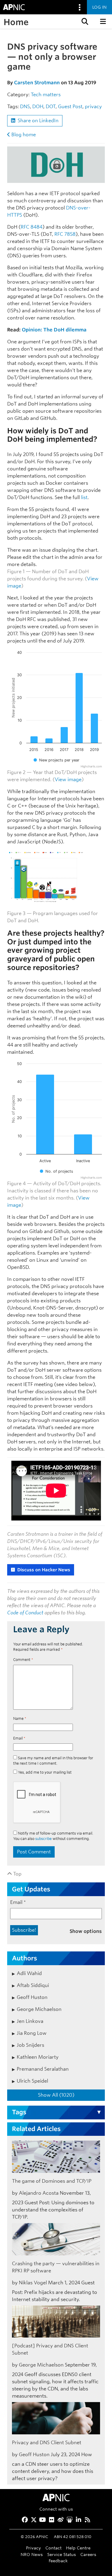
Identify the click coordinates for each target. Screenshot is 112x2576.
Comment (23, 1660)
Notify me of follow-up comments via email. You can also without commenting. (53, 1836)
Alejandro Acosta (39, 2193)
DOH (38, 107)
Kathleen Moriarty (38, 2057)
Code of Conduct (25, 1613)
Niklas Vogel (33, 2283)
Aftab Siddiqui (33, 1985)
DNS (25, 107)
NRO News (32, 2554)
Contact (53, 2548)
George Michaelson (39, 2009)
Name (20, 1718)
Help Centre (78, 2548)
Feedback (58, 2561)
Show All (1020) (56, 2095)
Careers (88, 2554)
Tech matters (46, 95)
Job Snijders (30, 2045)
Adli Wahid (29, 1973)
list (84, 497)
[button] (84, 22)
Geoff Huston (32, 1997)
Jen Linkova (30, 2021)
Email (19, 1738)
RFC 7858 (65, 234)
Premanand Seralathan (43, 2069)
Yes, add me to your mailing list (44, 1772)
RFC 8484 (32, 227)
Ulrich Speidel (32, 2081)
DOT (51, 107)
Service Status (62, 2554)
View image (68, 780)
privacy (93, 107)
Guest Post (70, 107)
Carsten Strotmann (37, 83)
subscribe (43, 1839)
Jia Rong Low (32, 2033)
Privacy (33, 2548)
